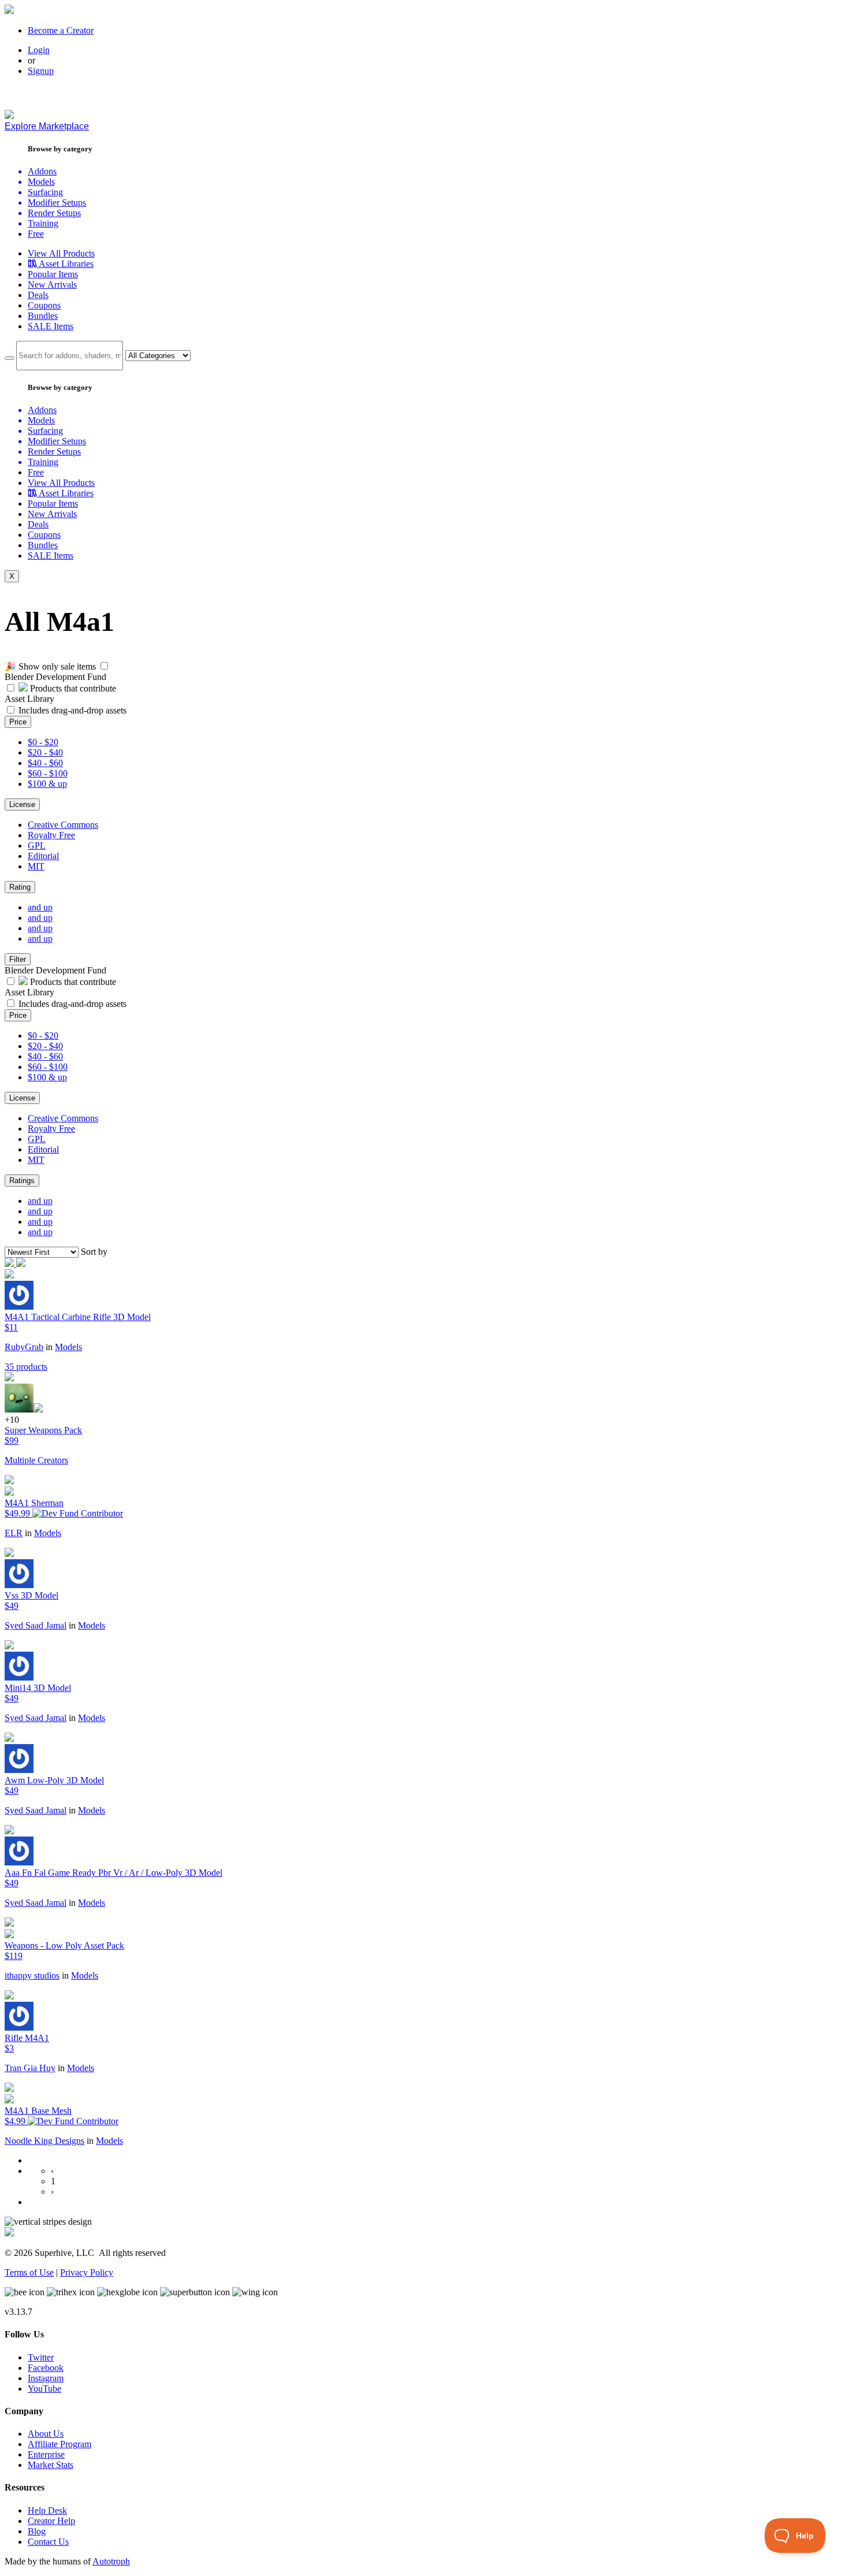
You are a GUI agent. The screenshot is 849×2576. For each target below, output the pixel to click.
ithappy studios (32, 1975)
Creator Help (51, 2521)
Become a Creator (61, 30)
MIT (36, 866)
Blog (37, 2531)
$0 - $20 (43, 742)
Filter (18, 959)
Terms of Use (29, 2272)
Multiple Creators (36, 1460)
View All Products (61, 253)
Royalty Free (51, 835)
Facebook (46, 2368)
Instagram (46, 2378)
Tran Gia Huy (30, 2068)
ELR (14, 1533)
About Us (46, 2434)
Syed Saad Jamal (36, 1625)
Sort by (94, 1252)
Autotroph (111, 2561)
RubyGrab (24, 1347)
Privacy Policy (87, 2272)
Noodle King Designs (44, 2141)
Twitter (41, 2357)
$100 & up (47, 784)
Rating (20, 887)
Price (18, 722)
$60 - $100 (48, 773)
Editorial (43, 856)
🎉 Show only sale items (50, 666)
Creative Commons (63, 825)
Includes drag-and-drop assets (72, 710)
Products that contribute (72, 688)
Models (68, 1347)
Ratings (22, 1181)
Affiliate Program (59, 2444)
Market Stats (51, 2465)
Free (36, 234)
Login (39, 50)
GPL (37, 845)
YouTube (44, 2389)
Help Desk (47, 2510)
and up (40, 907)
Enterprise (46, 2454)
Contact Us (48, 2542)
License (22, 804)
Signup (41, 71)
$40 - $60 (45, 763)
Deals (38, 295)
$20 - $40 (45, 752)
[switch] (104, 666)
